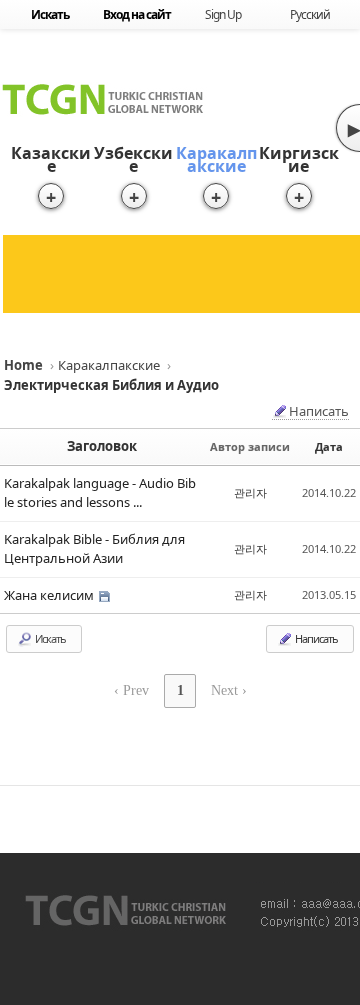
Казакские (51, 159)
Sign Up (223, 14)
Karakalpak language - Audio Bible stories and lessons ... (100, 493)
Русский (310, 14)
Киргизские (299, 159)
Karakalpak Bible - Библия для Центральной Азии (94, 549)
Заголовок (102, 446)
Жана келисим (50, 595)
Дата (329, 446)
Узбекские (133, 159)
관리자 (250, 492)
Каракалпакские (216, 159)
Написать (319, 411)
